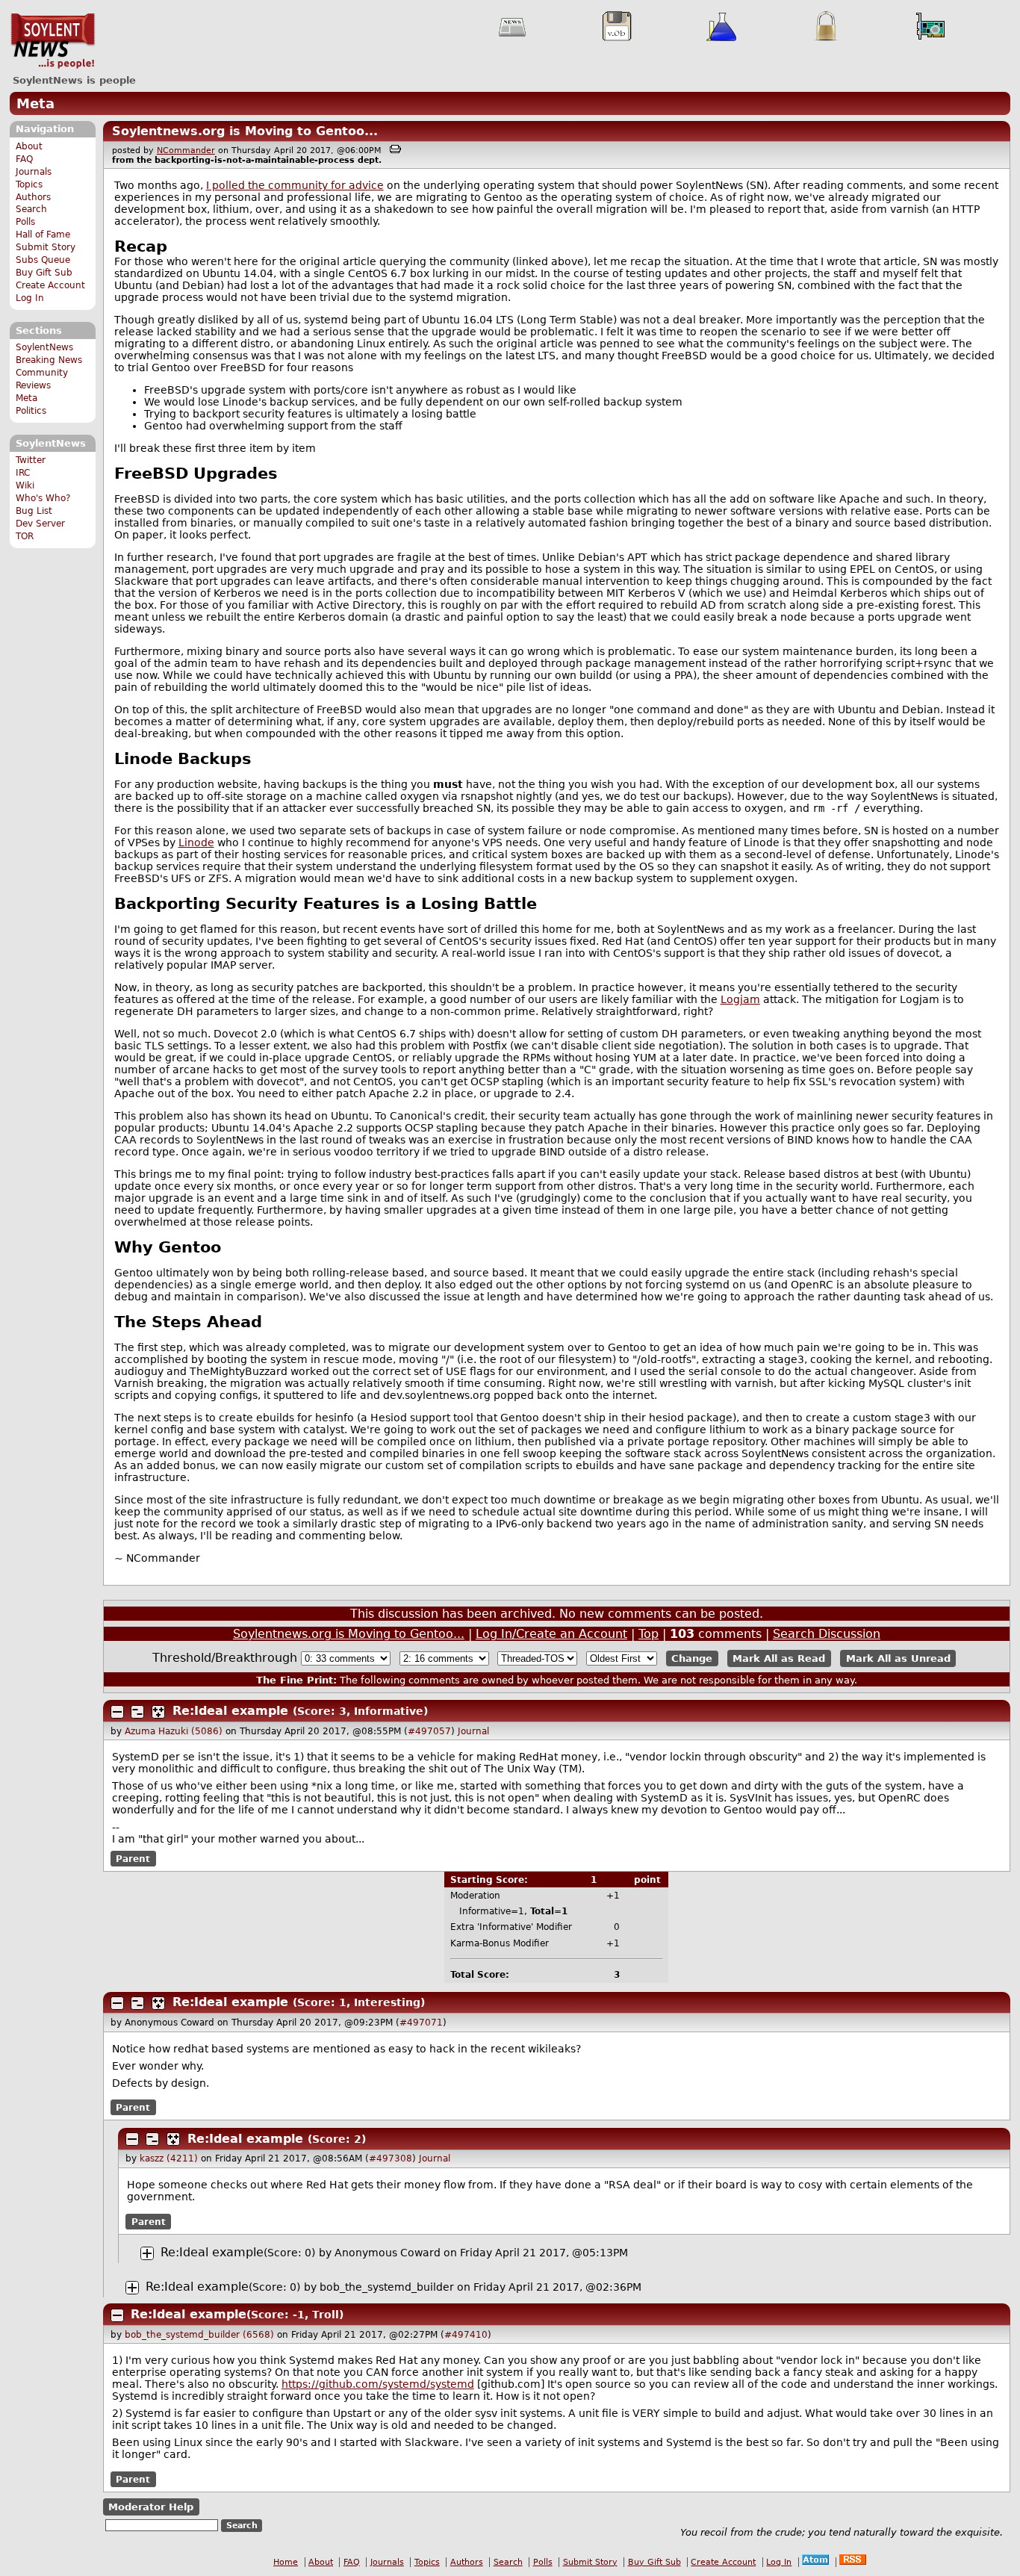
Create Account (50, 285)
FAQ (24, 159)
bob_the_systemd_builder (387, 2287)
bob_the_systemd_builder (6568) (199, 2335)
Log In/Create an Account (551, 1634)
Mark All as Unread (898, 1658)
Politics (31, 411)
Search (31, 209)
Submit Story (46, 247)
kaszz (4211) (169, 2158)
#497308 (391, 2158)
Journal (473, 1731)
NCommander (186, 150)
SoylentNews (53, 41)
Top (649, 1634)
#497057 (429, 1731)
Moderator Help (151, 2507)
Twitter (31, 460)
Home (286, 2562)
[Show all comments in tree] (158, 1712)
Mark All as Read (779, 1658)
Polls (25, 222)
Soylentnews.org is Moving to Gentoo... (245, 131)
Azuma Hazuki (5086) (174, 1731)
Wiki (25, 485)
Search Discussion (827, 1634)
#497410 (466, 2335)
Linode (196, 842)
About (29, 146)
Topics (29, 184)
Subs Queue (43, 260)
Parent (133, 1858)
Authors (33, 197)
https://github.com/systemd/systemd (378, 2384)
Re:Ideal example (230, 1711)
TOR (25, 536)
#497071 (421, 2023)
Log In (30, 298)
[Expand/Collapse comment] (117, 1712)
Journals (34, 172)
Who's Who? (43, 498)
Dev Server (40, 524)
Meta (35, 103)
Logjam (740, 999)
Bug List (34, 511)
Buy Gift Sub (44, 273)
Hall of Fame (43, 235)
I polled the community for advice (295, 185)
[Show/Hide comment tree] (137, 1712)
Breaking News (49, 360)
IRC (23, 473)
